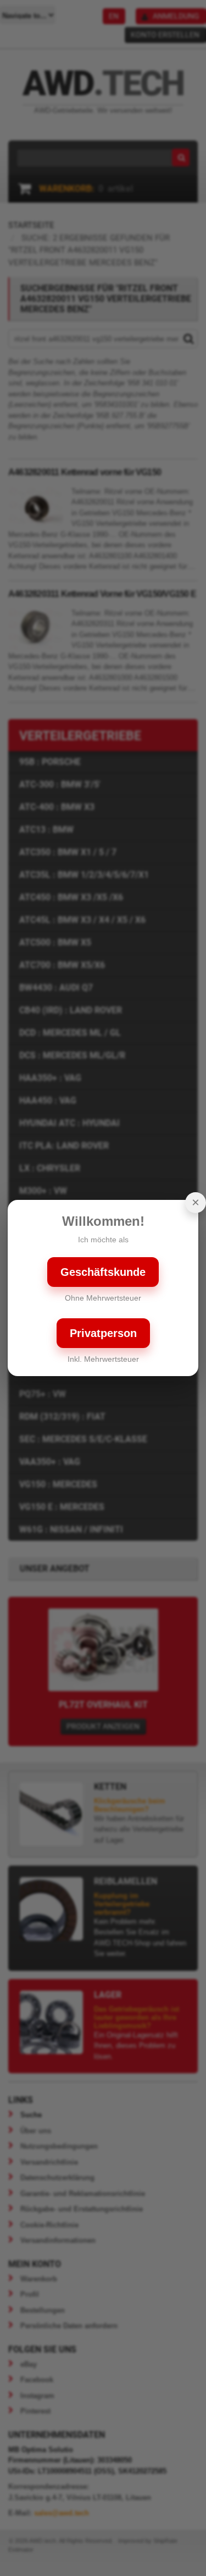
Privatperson (103, 1333)
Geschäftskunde (103, 1272)
